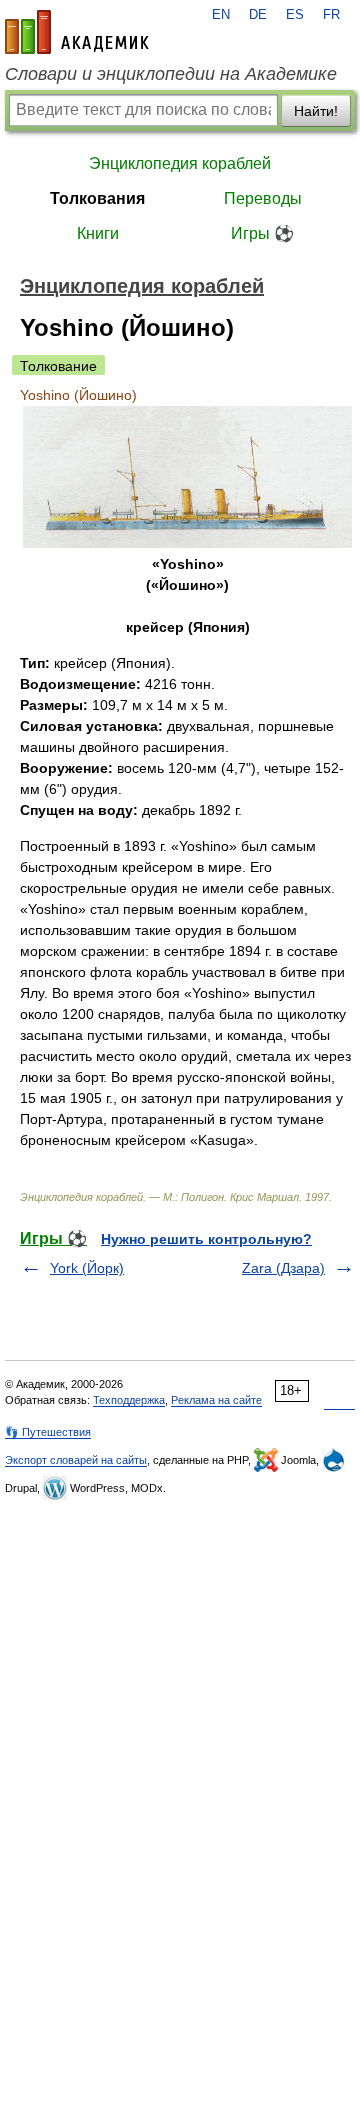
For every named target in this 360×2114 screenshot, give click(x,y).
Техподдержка (129, 1400)
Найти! (316, 111)
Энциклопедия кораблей (180, 163)
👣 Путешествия (48, 1432)
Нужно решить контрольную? (206, 1239)
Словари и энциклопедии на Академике (171, 74)
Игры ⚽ (262, 233)
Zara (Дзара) (283, 1268)
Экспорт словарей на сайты (76, 1460)
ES (295, 15)
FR (331, 15)
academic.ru (77, 32)
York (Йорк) (87, 1268)
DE (258, 15)
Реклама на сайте (216, 1400)
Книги (98, 233)
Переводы (263, 198)
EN (221, 15)
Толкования (97, 198)
